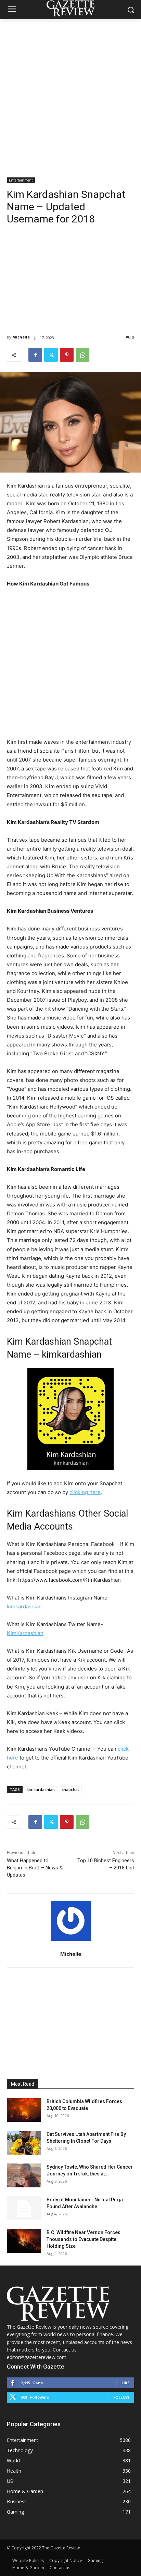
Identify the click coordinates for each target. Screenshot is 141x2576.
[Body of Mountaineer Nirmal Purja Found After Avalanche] (24, 2208)
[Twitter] (51, 355)
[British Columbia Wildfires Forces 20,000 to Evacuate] (24, 2110)
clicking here (85, 1492)
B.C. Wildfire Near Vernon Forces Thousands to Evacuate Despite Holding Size (84, 2239)
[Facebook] (35, 355)
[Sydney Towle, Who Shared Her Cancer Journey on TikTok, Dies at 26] (24, 2175)
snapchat (70, 1789)
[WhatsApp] (82, 355)
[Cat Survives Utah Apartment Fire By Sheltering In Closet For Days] (24, 2143)
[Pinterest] (67, 355)
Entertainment (21, 180)
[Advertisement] (70, 93)
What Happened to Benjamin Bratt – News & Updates (35, 1868)
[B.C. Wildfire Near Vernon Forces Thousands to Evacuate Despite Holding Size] (24, 2241)
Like (125, 2383)
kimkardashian (24, 1607)
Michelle (21, 337)
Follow (121, 2397)
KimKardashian (25, 1633)
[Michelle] (71, 1921)
